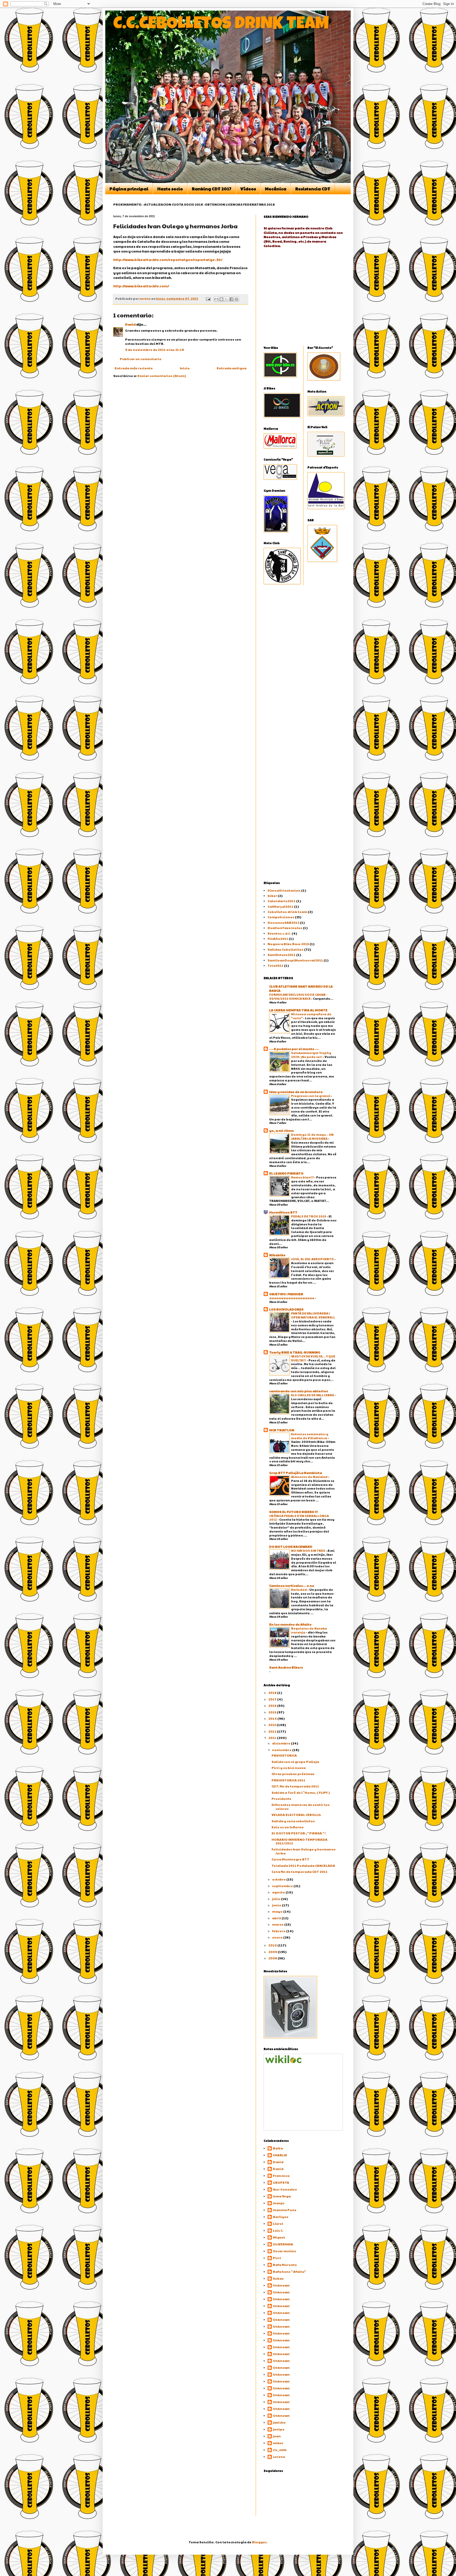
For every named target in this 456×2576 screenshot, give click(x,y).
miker (278, 2443)
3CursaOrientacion (284, 890)
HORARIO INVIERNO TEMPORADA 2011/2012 (300, 1841)
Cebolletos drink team (287, 912)
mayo (278, 1911)
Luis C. (278, 2231)
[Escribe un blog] (221, 299)
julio (276, 1899)
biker (272, 896)
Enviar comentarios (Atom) (162, 376)
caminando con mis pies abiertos (299, 1391)
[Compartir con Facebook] (231, 299)
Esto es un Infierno (288, 1827)
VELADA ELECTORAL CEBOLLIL (296, 1815)
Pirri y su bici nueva (289, 1768)
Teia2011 (275, 965)
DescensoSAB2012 (283, 922)
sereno (279, 2457)
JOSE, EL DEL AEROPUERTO (313, 1259)
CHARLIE (280, 2155)
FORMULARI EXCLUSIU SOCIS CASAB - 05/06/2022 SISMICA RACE (298, 996)
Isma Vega (282, 2196)
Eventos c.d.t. (279, 933)
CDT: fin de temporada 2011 (295, 1786)
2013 (272, 1725)
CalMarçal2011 (281, 906)
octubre (279, 1879)
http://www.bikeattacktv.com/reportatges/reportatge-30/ (168, 260)
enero (278, 1937)
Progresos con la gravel (311, 1096)
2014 (273, 1718)
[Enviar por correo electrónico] (216, 299)
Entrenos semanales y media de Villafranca (310, 1436)
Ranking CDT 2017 (212, 189)
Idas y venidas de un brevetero (296, 1092)
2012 (273, 1731)
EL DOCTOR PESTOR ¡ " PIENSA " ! (299, 1833)
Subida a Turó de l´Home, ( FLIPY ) (301, 1792)
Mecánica (276, 189)
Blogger (259, 2542)
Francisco (281, 2176)
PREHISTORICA (284, 1755)
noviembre (282, 1750)
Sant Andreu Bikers (286, 1667)
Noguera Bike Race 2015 (288, 944)
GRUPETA (281, 2183)
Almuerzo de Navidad (310, 1477)
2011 (273, 1738)
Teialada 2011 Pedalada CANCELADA (303, 1865)
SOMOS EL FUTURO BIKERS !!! (293, 1512)
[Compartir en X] (226, 299)
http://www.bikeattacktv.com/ (141, 286)
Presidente (281, 1799)
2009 (273, 1952)
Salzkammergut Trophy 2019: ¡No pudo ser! (311, 1055)
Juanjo (279, 2203)
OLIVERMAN (283, 2244)
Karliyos (281, 2217)
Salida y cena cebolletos (293, 1821)
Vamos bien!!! (303, 1177)
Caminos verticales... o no (292, 1586)
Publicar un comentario (141, 359)
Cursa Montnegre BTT (290, 1859)
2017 (273, 1699)
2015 (273, 1712)
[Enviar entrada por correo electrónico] (208, 299)
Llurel (278, 2224)
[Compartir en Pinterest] (236, 299)
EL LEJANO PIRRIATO (286, 1173)
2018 (273, 1693)
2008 (273, 1958)
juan (277, 2436)
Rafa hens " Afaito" (289, 2272)
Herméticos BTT (283, 1212)
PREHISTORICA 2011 (288, 1780)
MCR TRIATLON (282, 1430)
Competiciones (281, 917)
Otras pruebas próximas (293, 1774)
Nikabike (277, 1255)
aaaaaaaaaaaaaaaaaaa (292, 1298)
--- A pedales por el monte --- (294, 1049)
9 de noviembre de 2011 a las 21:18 (155, 350)
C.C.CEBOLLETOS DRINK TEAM (221, 25)
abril (277, 1918)
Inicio (185, 368)
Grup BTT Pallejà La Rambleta (296, 1473)
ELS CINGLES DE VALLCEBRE (313, 1395)
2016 (273, 1705)
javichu (279, 2422)
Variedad (299, 1589)
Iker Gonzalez (285, 2189)
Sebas (278, 2278)
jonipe (279, 2429)
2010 (273, 1945)
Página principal (129, 189)
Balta (278, 2148)
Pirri (277, 2258)
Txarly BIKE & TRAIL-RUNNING (295, 1352)
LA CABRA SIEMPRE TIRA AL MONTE (298, 1010)
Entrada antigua (232, 368)
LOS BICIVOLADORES (286, 1309)
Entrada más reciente (134, 368)
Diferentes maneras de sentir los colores (301, 1806)
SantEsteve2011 (282, 955)
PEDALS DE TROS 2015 (309, 1216)
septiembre (283, 1886)
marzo (278, 1924)
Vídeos (248, 189)
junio (277, 1905)
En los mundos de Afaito (290, 1624)
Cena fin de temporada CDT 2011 (300, 1872)
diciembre (281, 1743)
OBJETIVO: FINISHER (286, 1294)
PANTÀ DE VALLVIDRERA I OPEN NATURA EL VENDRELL (313, 1315)
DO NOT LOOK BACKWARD (291, 1546)
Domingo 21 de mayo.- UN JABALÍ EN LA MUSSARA (312, 1136)
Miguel (279, 2237)
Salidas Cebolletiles (286, 949)
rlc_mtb (280, 2450)
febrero (279, 1931)
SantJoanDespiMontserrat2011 (295, 960)
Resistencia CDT (313, 189)
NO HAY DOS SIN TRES (308, 1550)
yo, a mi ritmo (282, 1130)
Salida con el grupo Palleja (295, 1762)
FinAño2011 (278, 939)
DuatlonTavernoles (285, 928)
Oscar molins (284, 2251)
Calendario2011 (282, 901)
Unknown (281, 2285)
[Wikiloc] (283, 2062)
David (130, 324)
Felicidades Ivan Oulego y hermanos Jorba (304, 1851)
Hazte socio (170, 189)
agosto (279, 1892)
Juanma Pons (285, 2210)
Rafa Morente (285, 2265)
